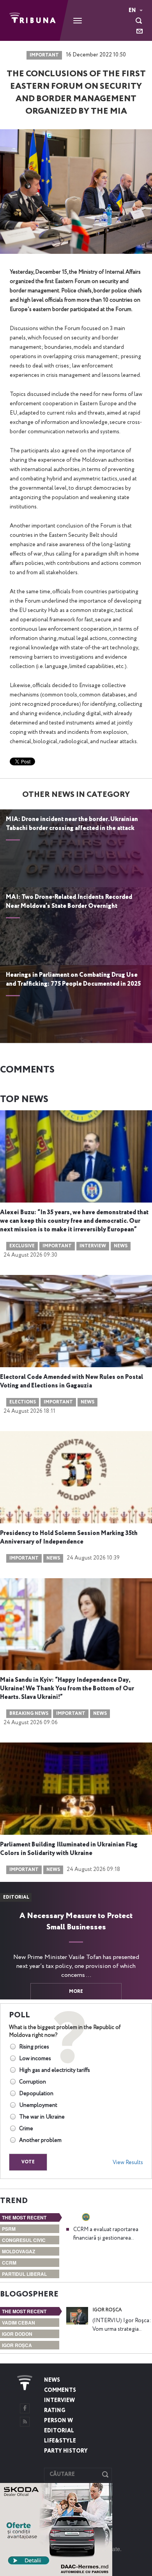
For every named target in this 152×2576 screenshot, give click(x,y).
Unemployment (38, 2105)
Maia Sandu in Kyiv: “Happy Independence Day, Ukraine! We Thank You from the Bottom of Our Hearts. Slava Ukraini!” (67, 1689)
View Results (128, 2163)
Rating (55, 2411)
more (76, 1992)
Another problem (40, 2140)
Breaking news (29, 1714)
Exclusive (22, 1246)
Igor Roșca (17, 2345)
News (121, 1246)
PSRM (9, 2229)
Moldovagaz (19, 2251)
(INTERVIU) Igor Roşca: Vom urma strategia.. (122, 2325)
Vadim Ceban (19, 2323)
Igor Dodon (17, 2334)
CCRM (9, 2263)
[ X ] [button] (103, 2491)
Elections (23, 1402)
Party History (66, 2451)
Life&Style (60, 2441)
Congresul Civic (24, 2240)
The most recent (24, 2217)
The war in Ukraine (42, 2117)
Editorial (59, 2431)
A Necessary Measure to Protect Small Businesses (76, 1922)
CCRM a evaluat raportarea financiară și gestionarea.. (106, 2234)
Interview (93, 1246)
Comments (60, 2390)
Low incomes (35, 2059)
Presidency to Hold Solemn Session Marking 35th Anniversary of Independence (69, 1538)
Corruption (33, 2082)
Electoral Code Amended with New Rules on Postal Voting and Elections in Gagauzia (72, 1382)
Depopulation (36, 2094)
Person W (58, 2421)
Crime (26, 2129)
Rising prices (34, 2047)
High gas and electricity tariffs (55, 2070)
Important (44, 55)
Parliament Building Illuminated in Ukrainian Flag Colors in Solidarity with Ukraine (69, 1849)
